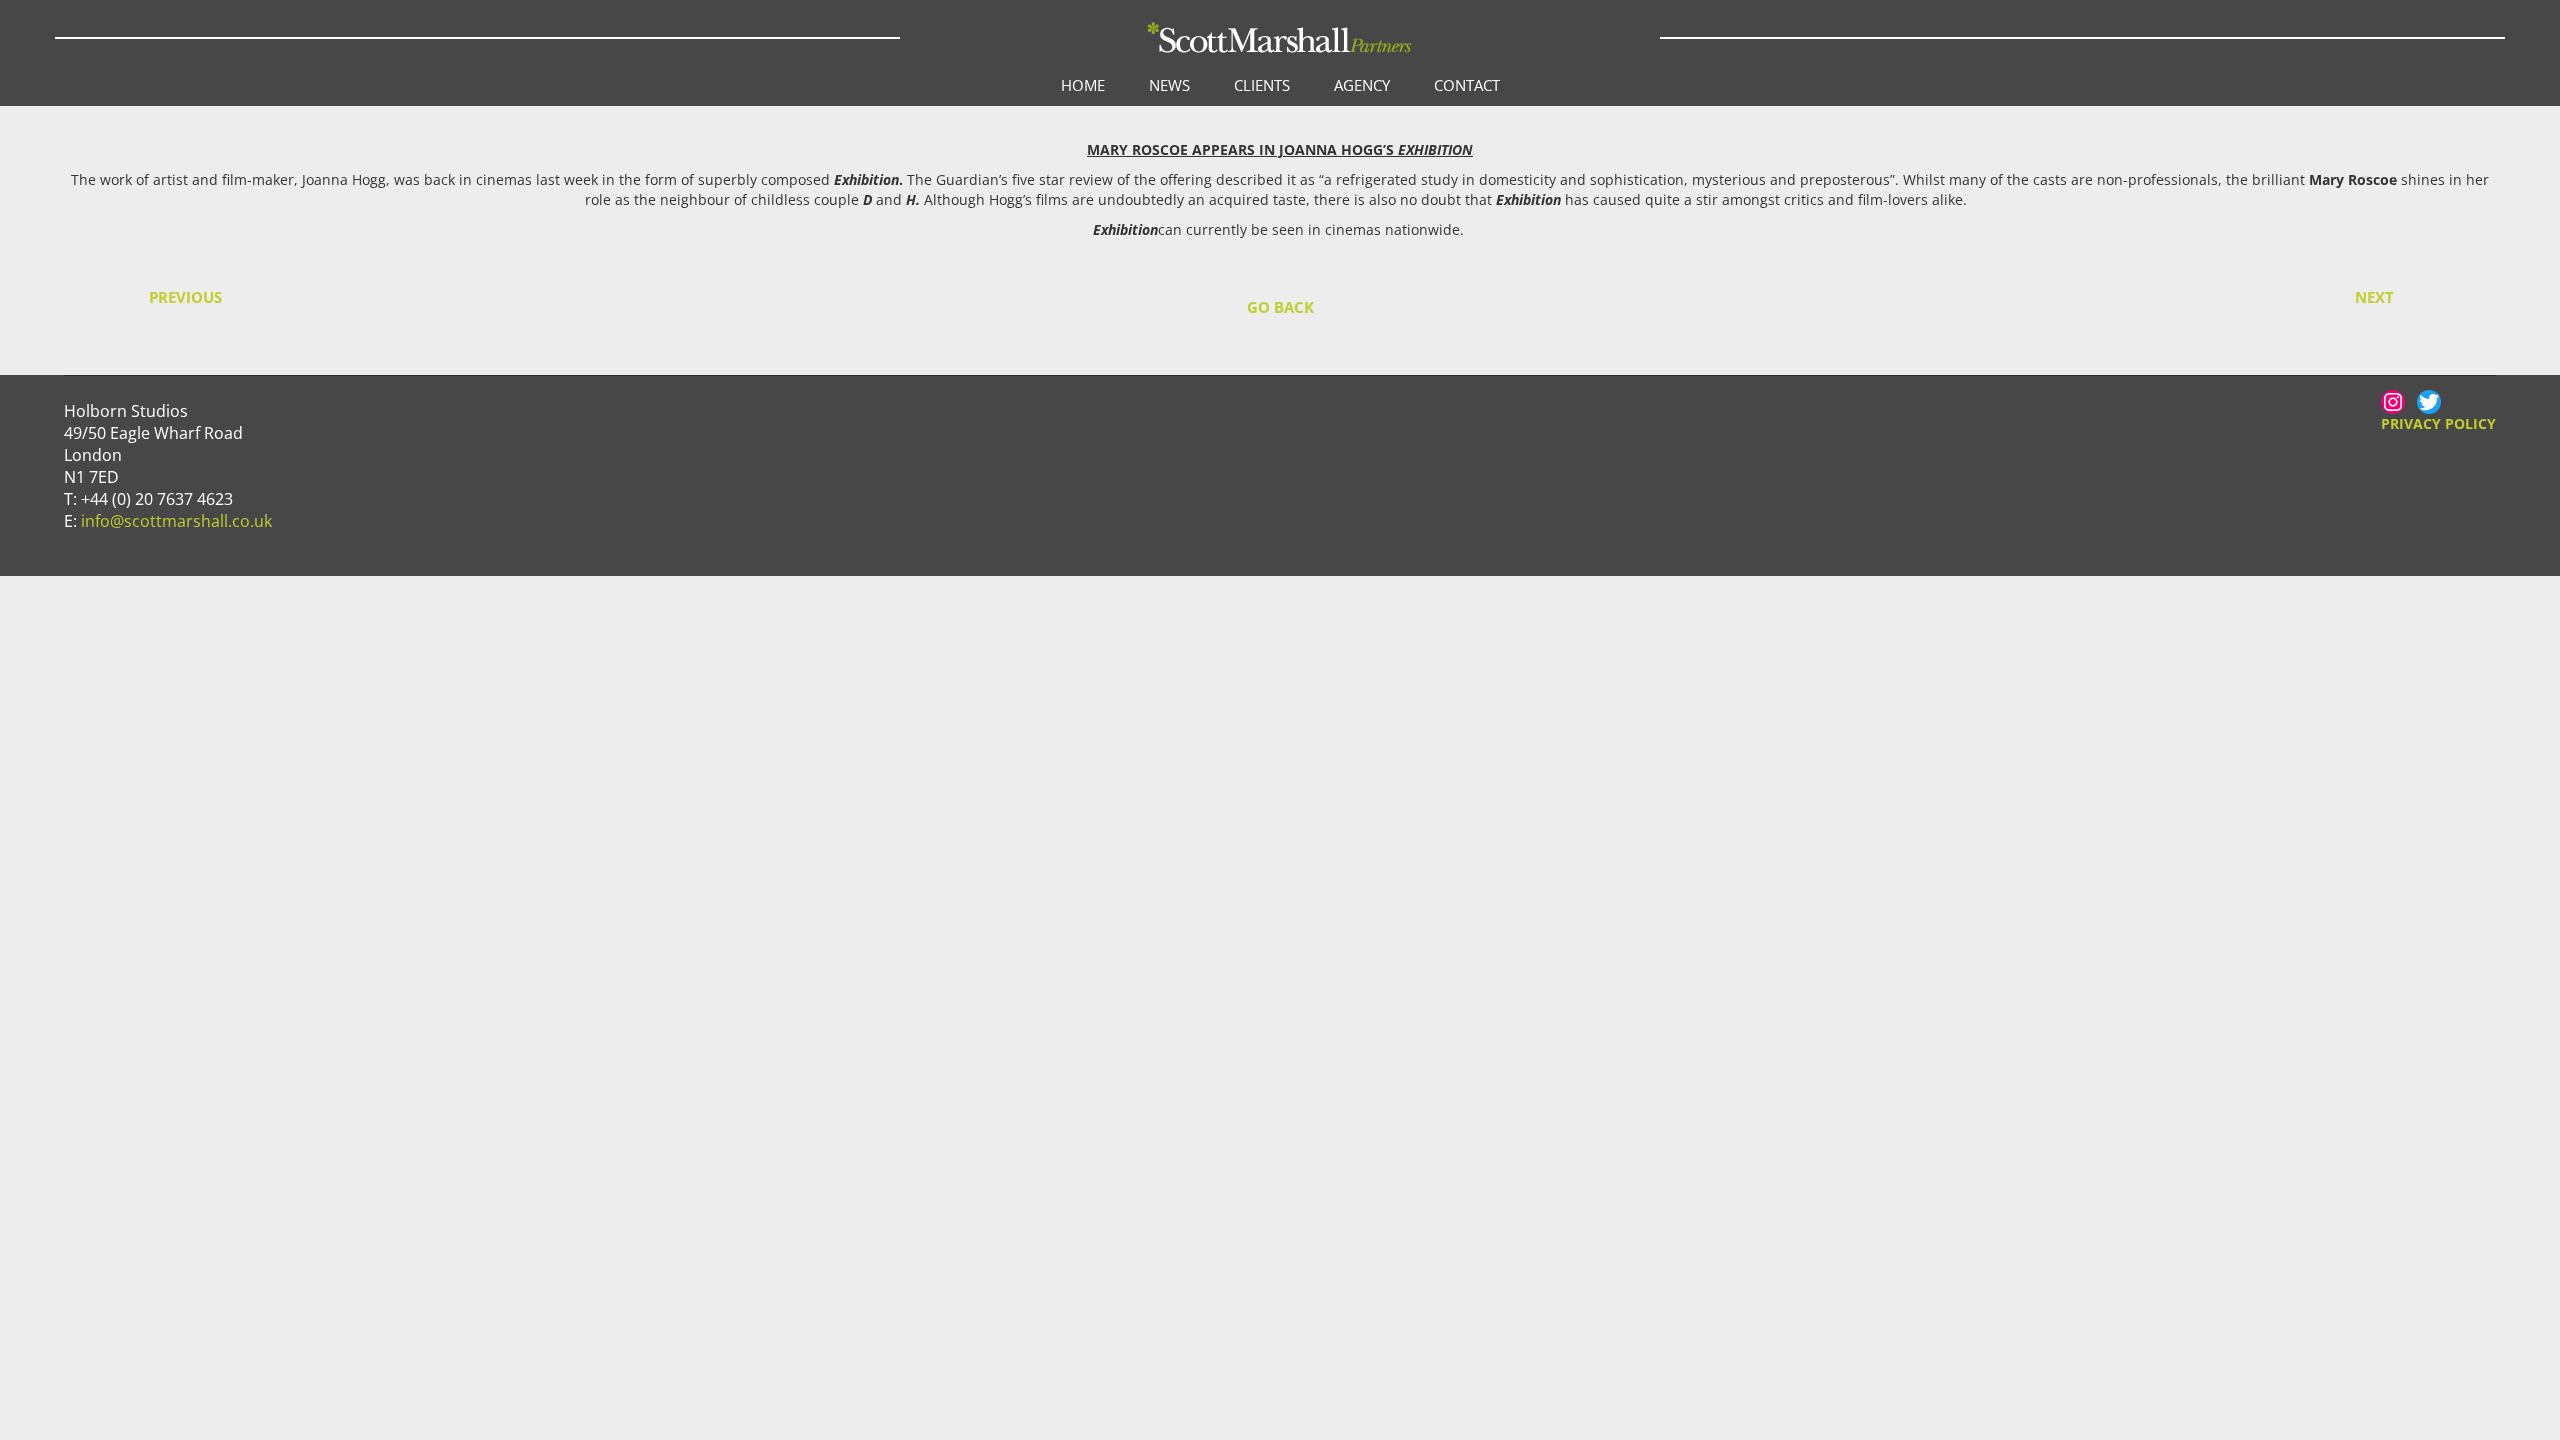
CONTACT (1467, 85)
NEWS (1169, 85)
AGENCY (1362, 85)
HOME (1083, 85)
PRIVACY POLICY (2438, 423)
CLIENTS (1262, 85)
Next (2374, 297)
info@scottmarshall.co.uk (176, 521)
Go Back (1280, 307)
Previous (185, 297)
